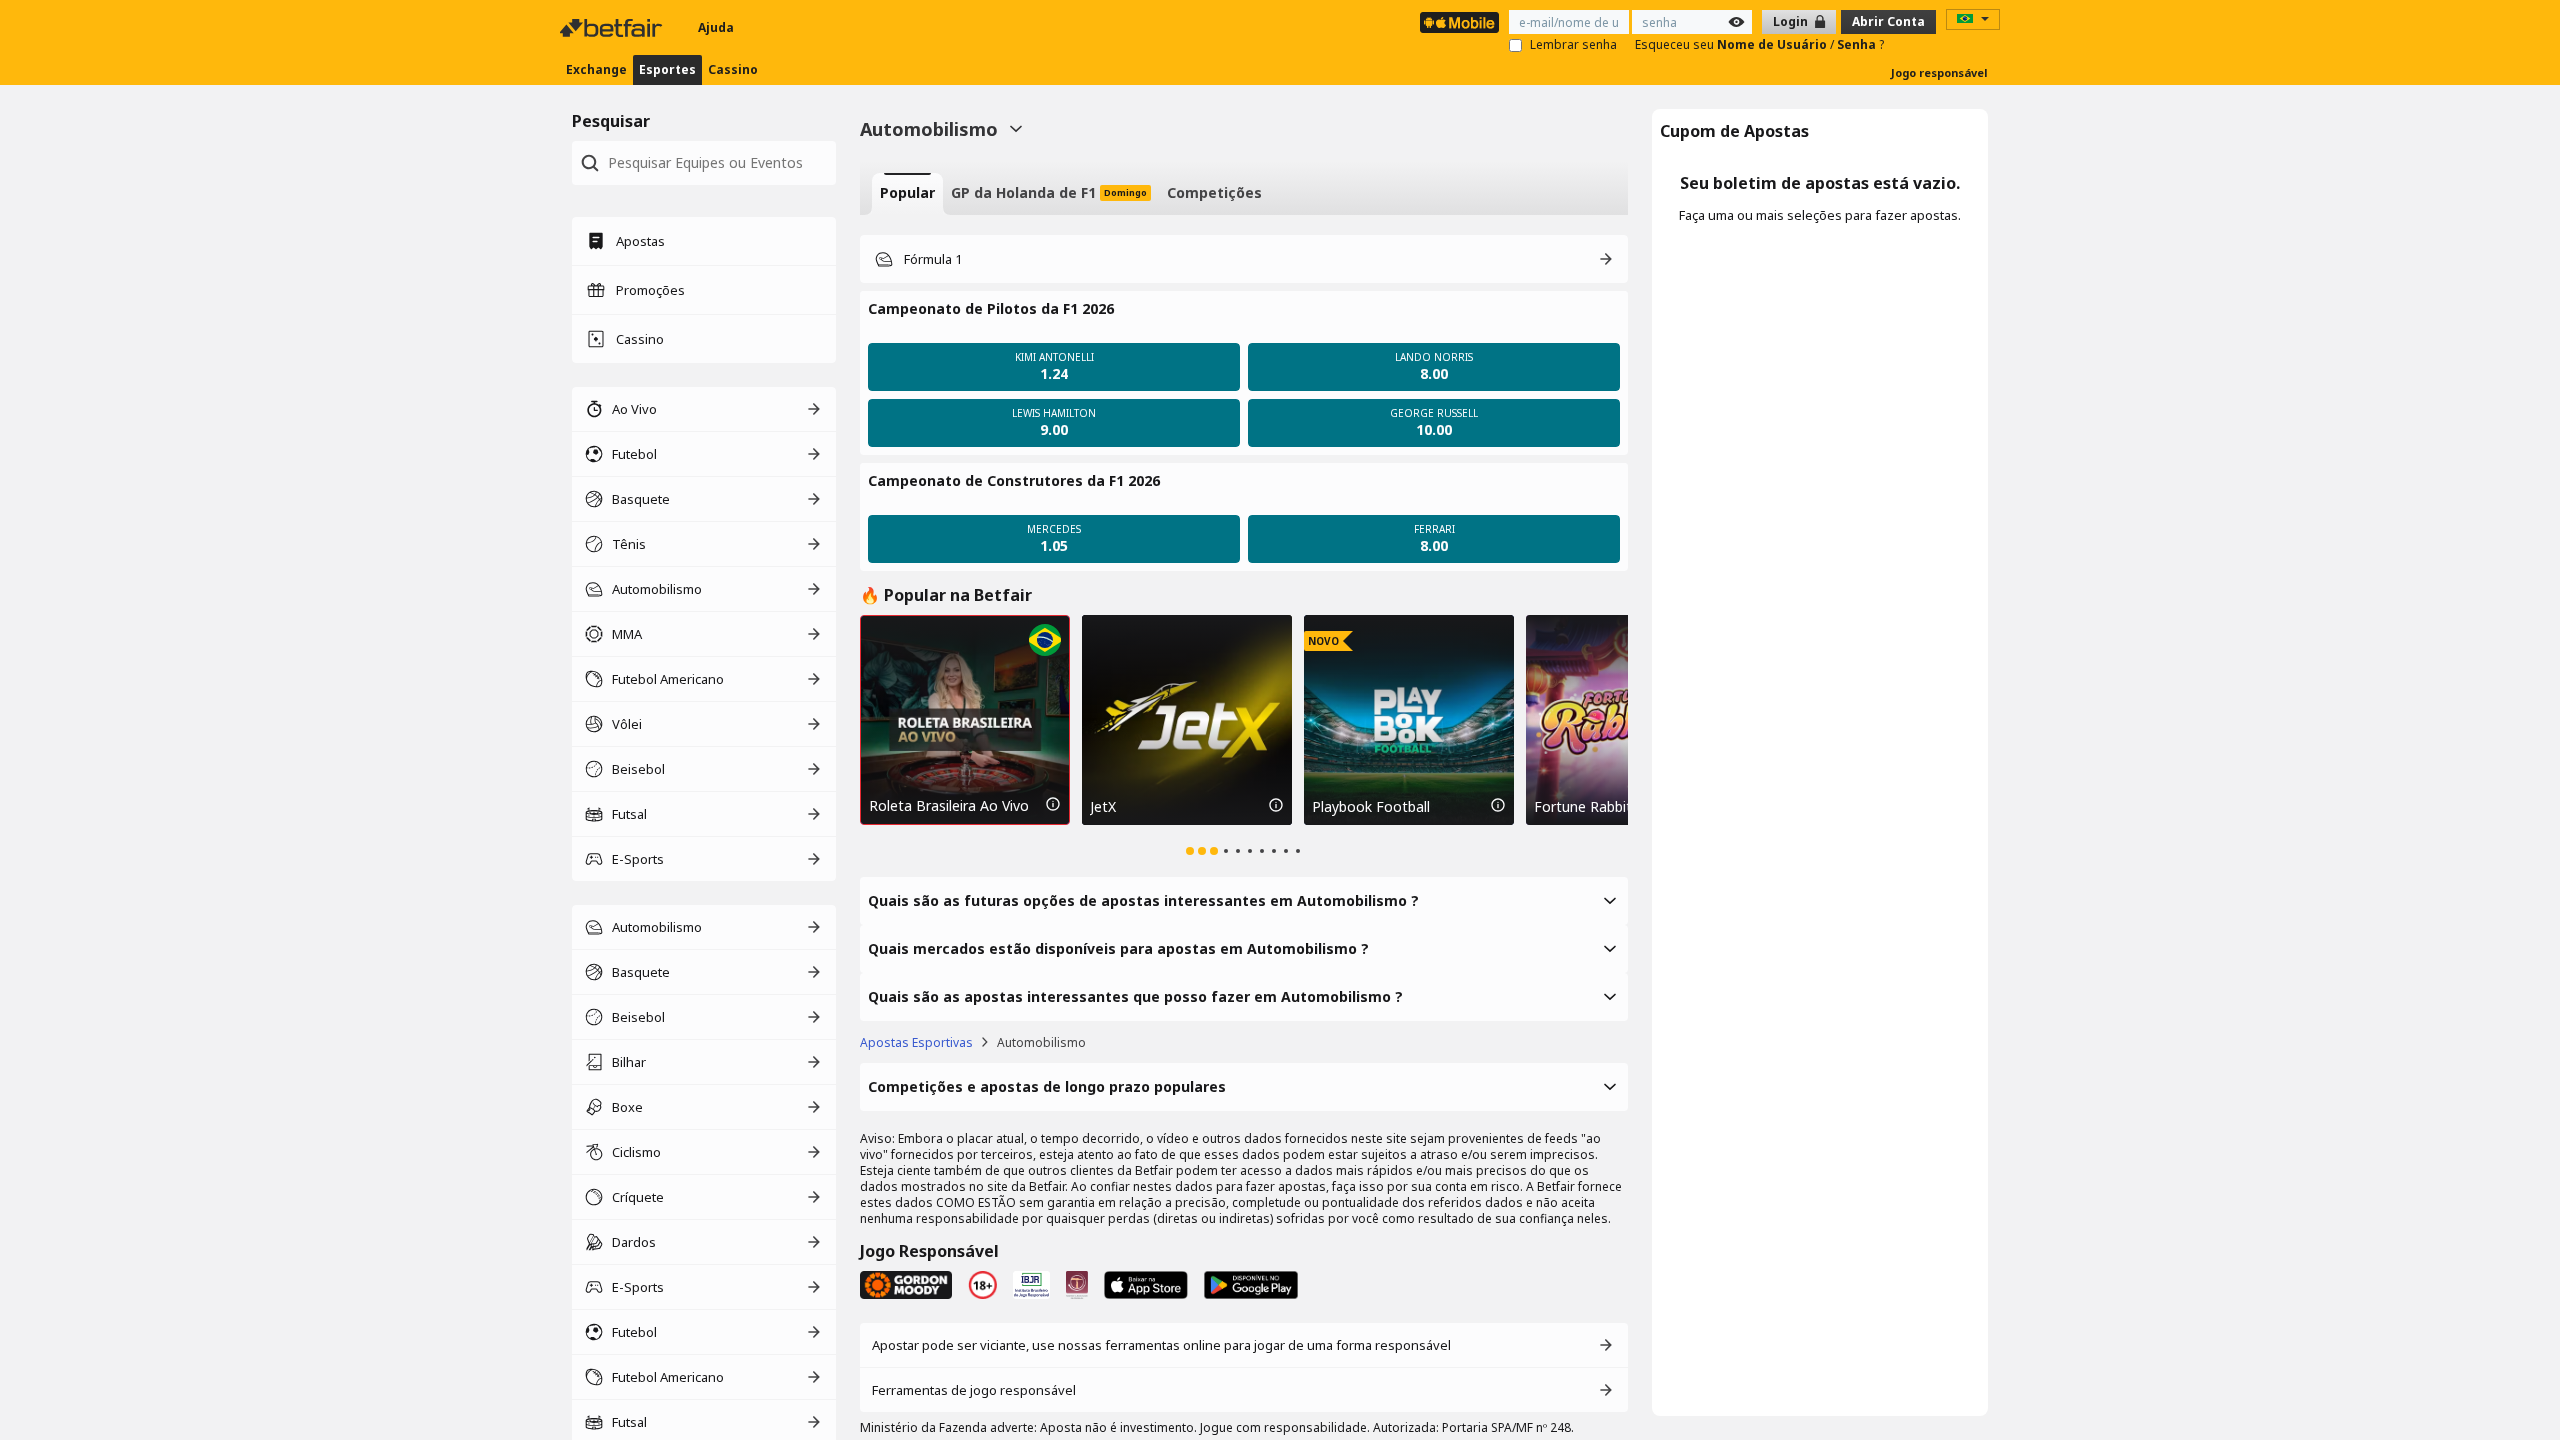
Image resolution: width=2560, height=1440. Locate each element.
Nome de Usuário (1773, 44)
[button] (1244, 309)
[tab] (907, 194)
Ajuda (716, 27)
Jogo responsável (1939, 72)
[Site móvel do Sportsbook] (1459, 22)
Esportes (667, 69)
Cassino (733, 69)
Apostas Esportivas (916, 1042)
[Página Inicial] (613, 28)
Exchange (596, 69)
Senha (1858, 44)
